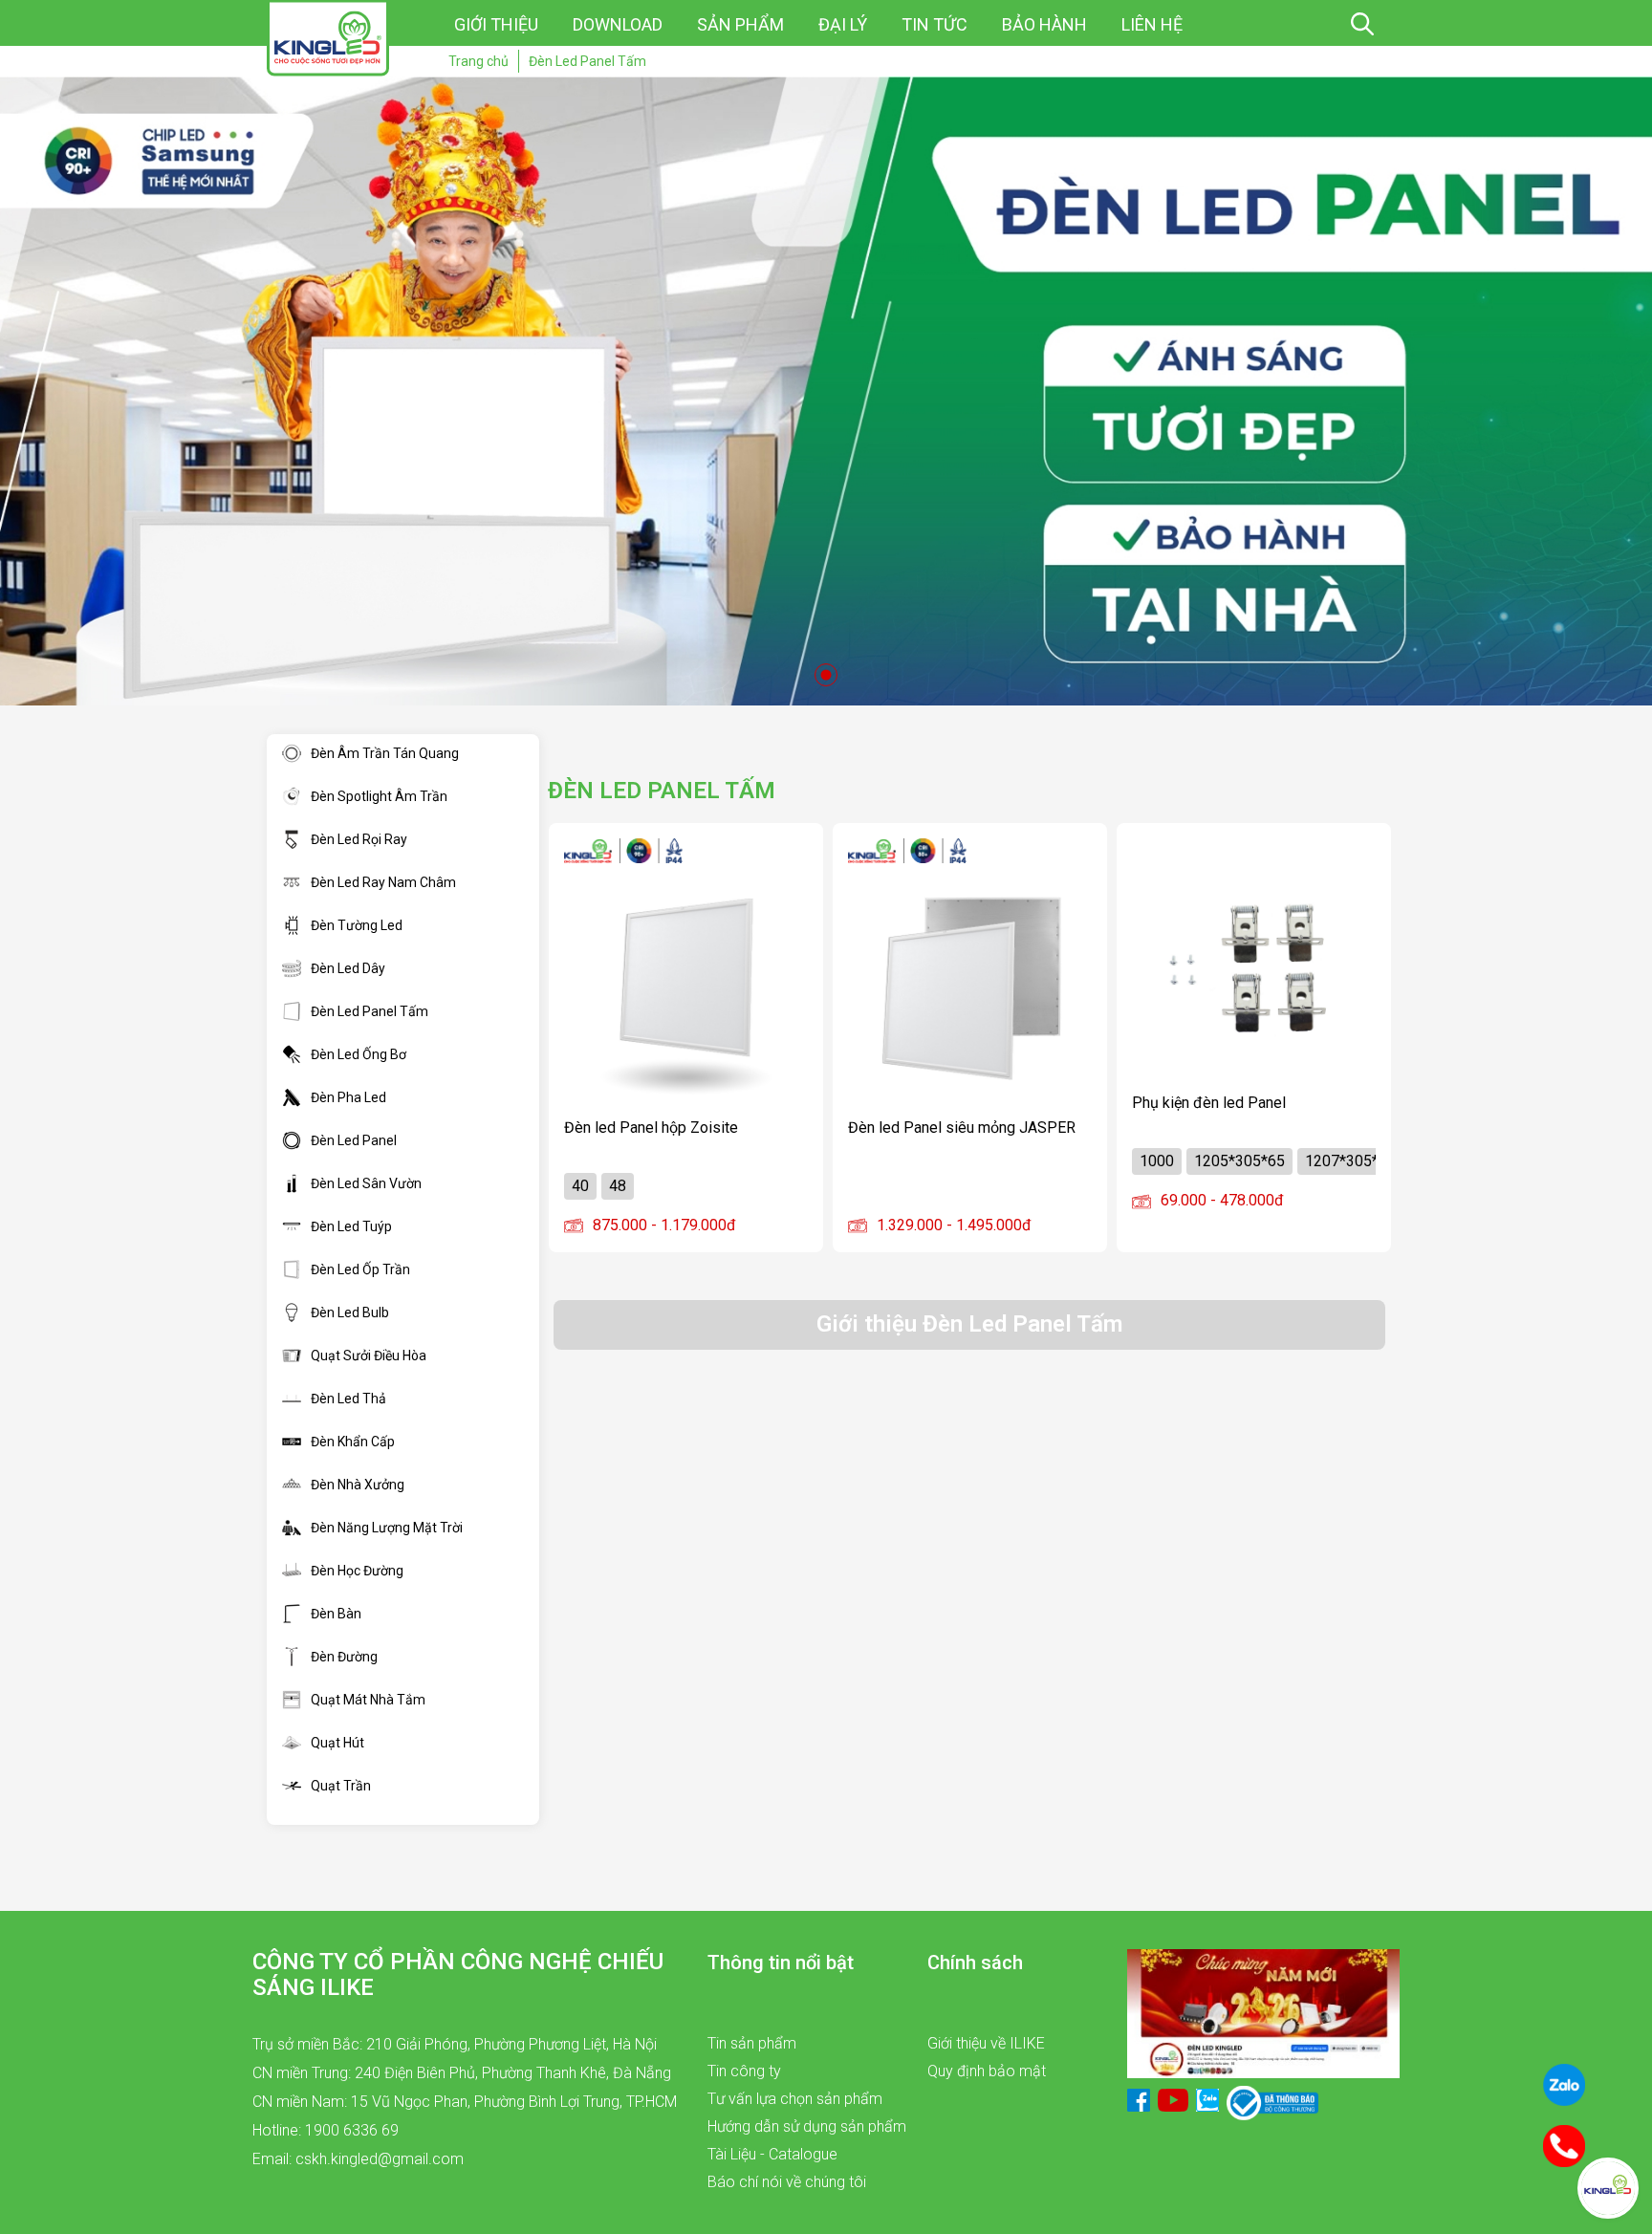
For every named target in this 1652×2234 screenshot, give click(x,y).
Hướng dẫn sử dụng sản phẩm (807, 2126)
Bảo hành (1044, 24)
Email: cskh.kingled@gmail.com (358, 2159)
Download (618, 24)
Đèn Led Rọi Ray (359, 839)
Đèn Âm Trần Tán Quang (385, 753)
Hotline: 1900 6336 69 (326, 2130)
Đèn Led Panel (354, 1140)
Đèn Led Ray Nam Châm (383, 882)
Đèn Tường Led (357, 925)
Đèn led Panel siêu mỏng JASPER (962, 1128)
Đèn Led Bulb (350, 1312)
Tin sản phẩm (752, 2043)
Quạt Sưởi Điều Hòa (369, 1356)
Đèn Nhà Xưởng (358, 1485)
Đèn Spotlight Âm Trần (379, 796)
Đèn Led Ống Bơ (359, 1054)
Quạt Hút (337, 1743)
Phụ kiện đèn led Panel (1209, 1103)
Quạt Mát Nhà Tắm (368, 1700)
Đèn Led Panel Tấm (370, 1011)
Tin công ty (744, 2071)
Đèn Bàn (336, 1614)
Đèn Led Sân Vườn (366, 1183)
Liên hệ (1152, 24)
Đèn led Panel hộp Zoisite (651, 1128)
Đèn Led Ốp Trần (360, 1269)
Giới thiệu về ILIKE (986, 2043)
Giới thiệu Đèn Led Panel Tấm (969, 1324)
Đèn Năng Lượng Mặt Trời (387, 1528)
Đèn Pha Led (348, 1097)
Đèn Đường (344, 1657)
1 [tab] (826, 675)
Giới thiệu (496, 24)
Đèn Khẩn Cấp (353, 1442)
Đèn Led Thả (348, 1399)
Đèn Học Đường (357, 1571)
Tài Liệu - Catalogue (772, 2154)
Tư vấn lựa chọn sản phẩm (795, 2099)
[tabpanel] (826, 391)
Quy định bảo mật (987, 2071)
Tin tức (935, 24)
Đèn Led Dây (348, 968)
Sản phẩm (740, 24)
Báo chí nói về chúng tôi (787, 2182)
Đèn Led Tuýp (351, 1226)
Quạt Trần (341, 1786)
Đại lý (843, 24)
